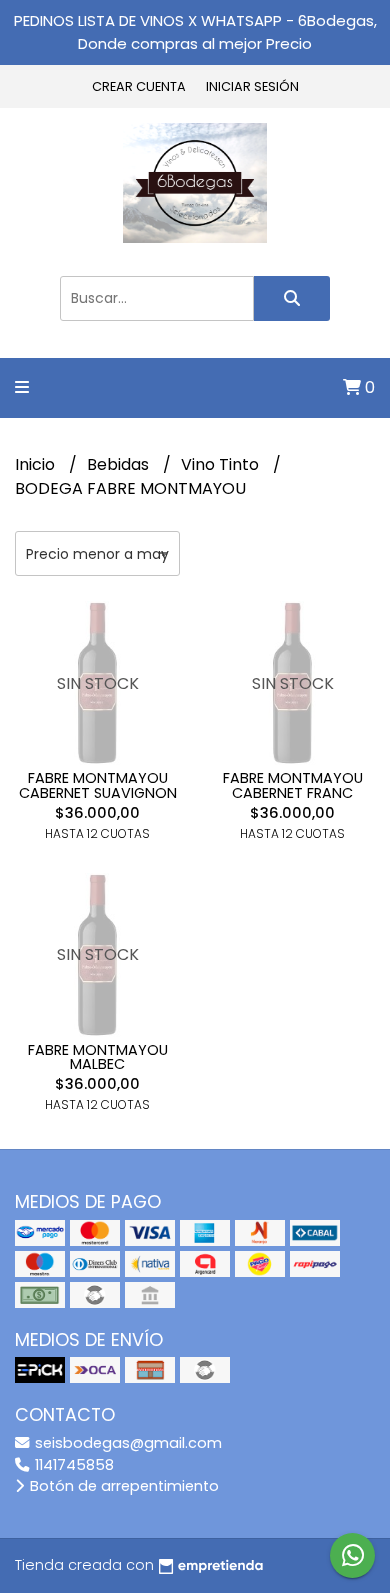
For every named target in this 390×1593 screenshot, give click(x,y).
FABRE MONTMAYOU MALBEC (98, 1057)
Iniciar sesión (252, 86)
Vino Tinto (222, 464)
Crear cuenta (139, 86)
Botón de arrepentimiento (122, 1486)
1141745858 (72, 1465)
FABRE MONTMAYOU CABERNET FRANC (293, 785)
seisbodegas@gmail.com (126, 1443)
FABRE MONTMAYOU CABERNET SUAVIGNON (98, 785)
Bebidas (120, 464)
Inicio (37, 464)
